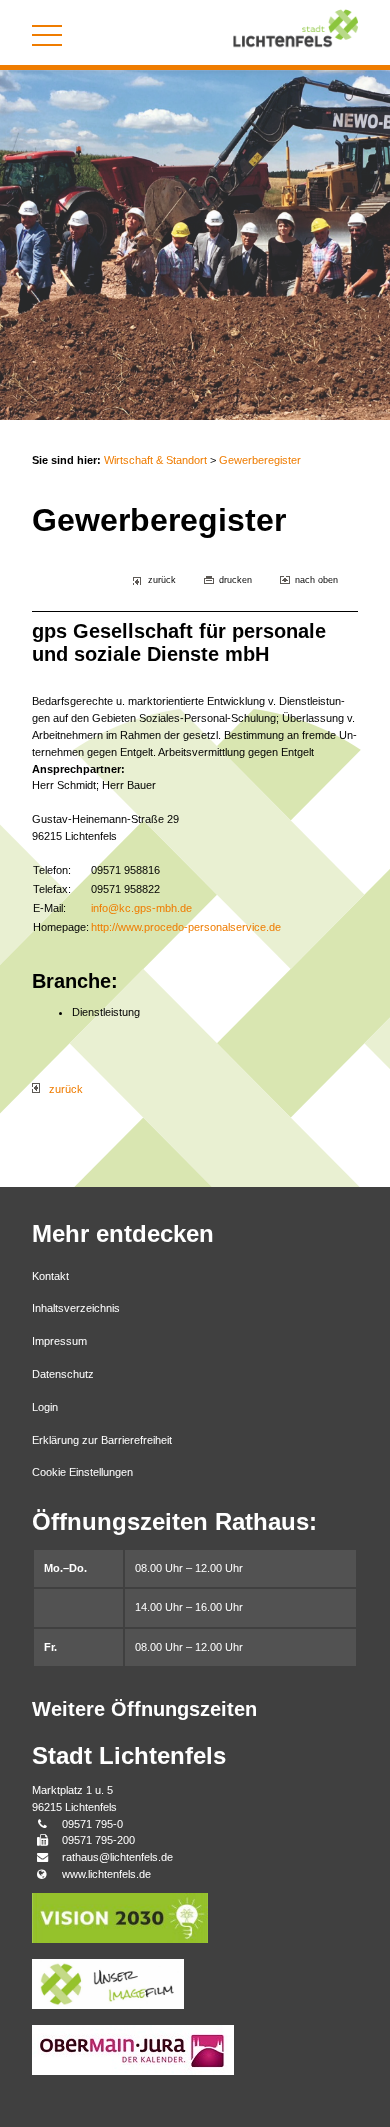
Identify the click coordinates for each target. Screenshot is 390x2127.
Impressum (59, 1341)
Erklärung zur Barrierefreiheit (102, 1440)
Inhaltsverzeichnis (76, 1308)
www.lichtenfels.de (106, 1874)
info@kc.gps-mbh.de (141, 908)
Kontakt (50, 1276)
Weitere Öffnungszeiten (144, 1709)
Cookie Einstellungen (82, 1472)
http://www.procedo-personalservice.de (186, 927)
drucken (235, 580)
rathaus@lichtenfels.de (117, 1857)
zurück (162, 580)
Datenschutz (63, 1374)
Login (45, 1407)
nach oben (316, 580)
